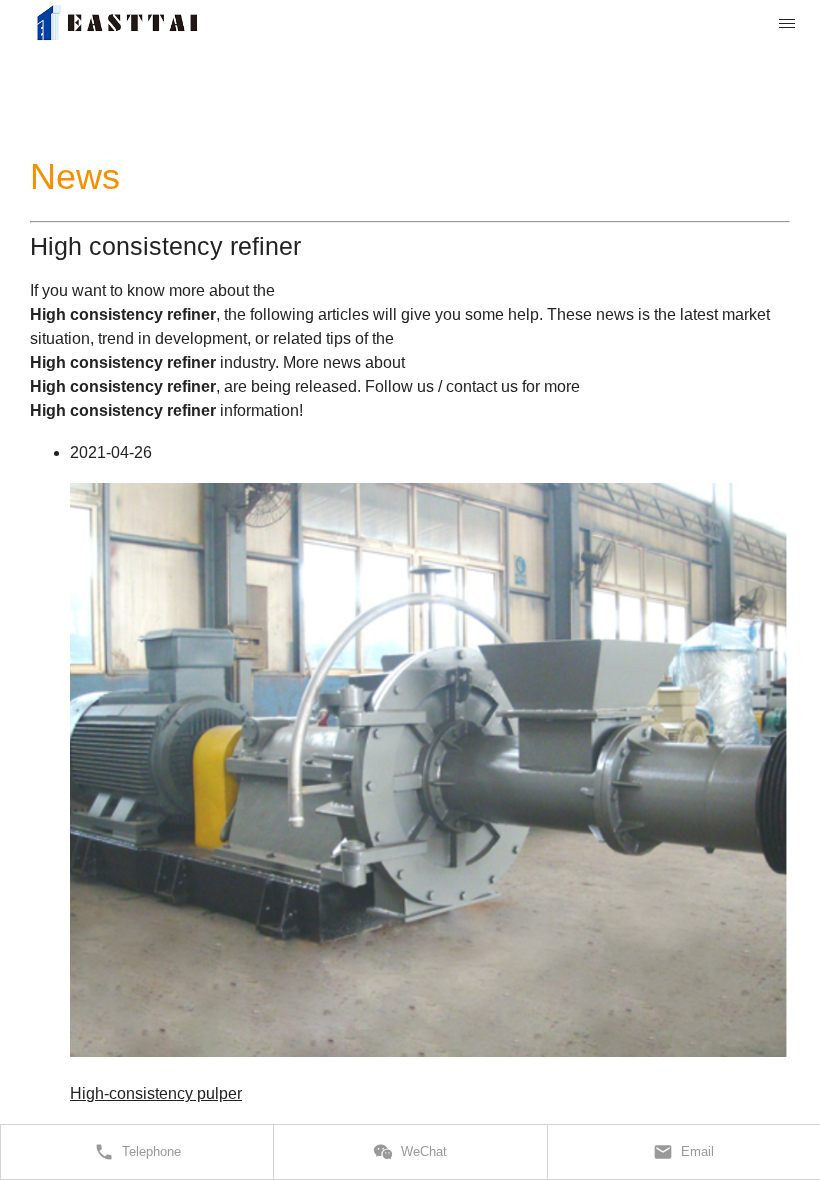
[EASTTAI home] (116, 23)
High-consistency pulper (156, 1093)
